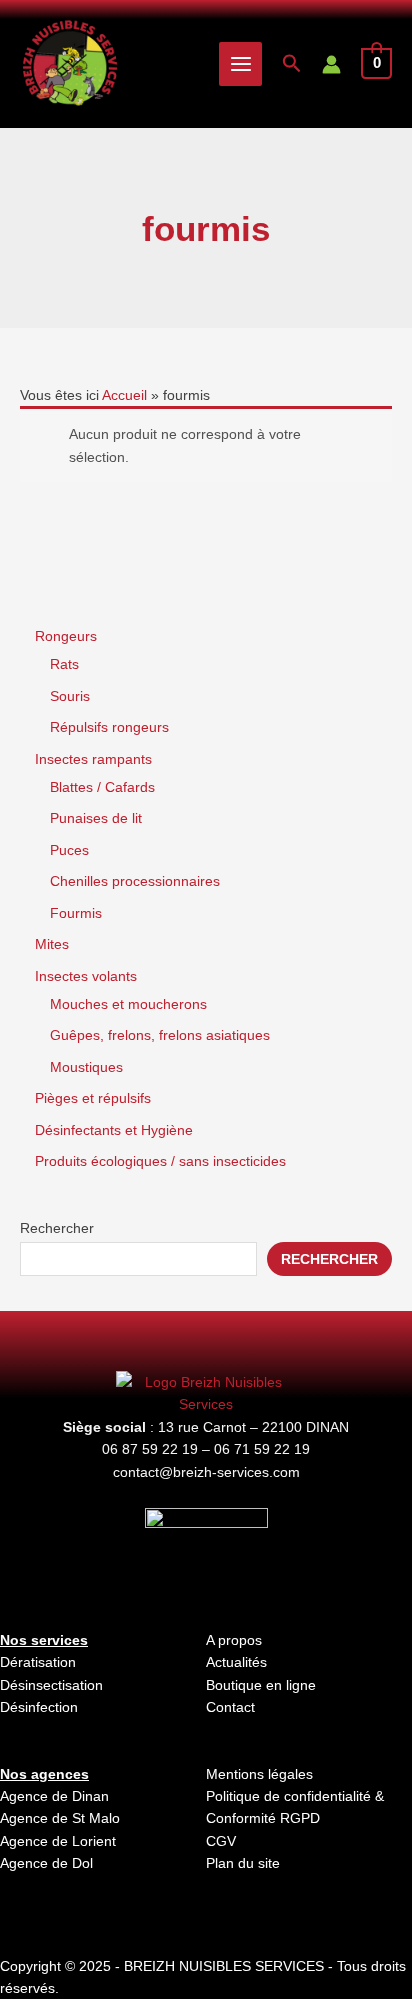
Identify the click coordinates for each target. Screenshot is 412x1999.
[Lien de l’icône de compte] (331, 64)
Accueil (124, 395)
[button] (292, 64)
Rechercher (57, 1228)
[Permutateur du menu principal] (241, 64)
